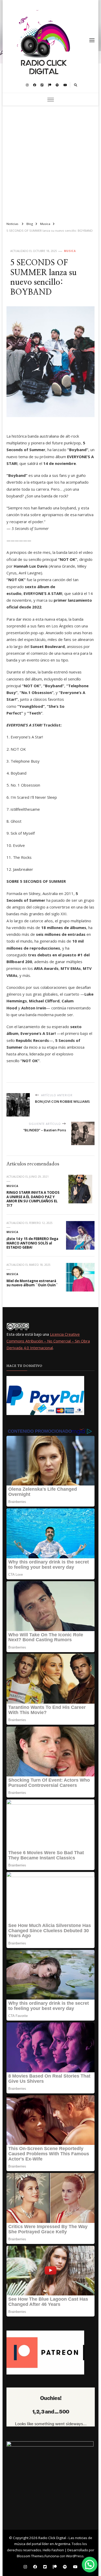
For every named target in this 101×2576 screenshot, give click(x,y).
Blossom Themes (30, 2556)
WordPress (75, 2556)
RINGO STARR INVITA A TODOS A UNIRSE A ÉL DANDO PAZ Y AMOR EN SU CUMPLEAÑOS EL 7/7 (33, 1199)
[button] (90, 2565)
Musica (70, 251)
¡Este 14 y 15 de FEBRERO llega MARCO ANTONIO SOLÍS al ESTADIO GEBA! (32, 1243)
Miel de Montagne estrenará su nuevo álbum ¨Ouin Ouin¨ (32, 1283)
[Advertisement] (51, 161)
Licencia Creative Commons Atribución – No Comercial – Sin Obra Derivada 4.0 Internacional (48, 1341)
